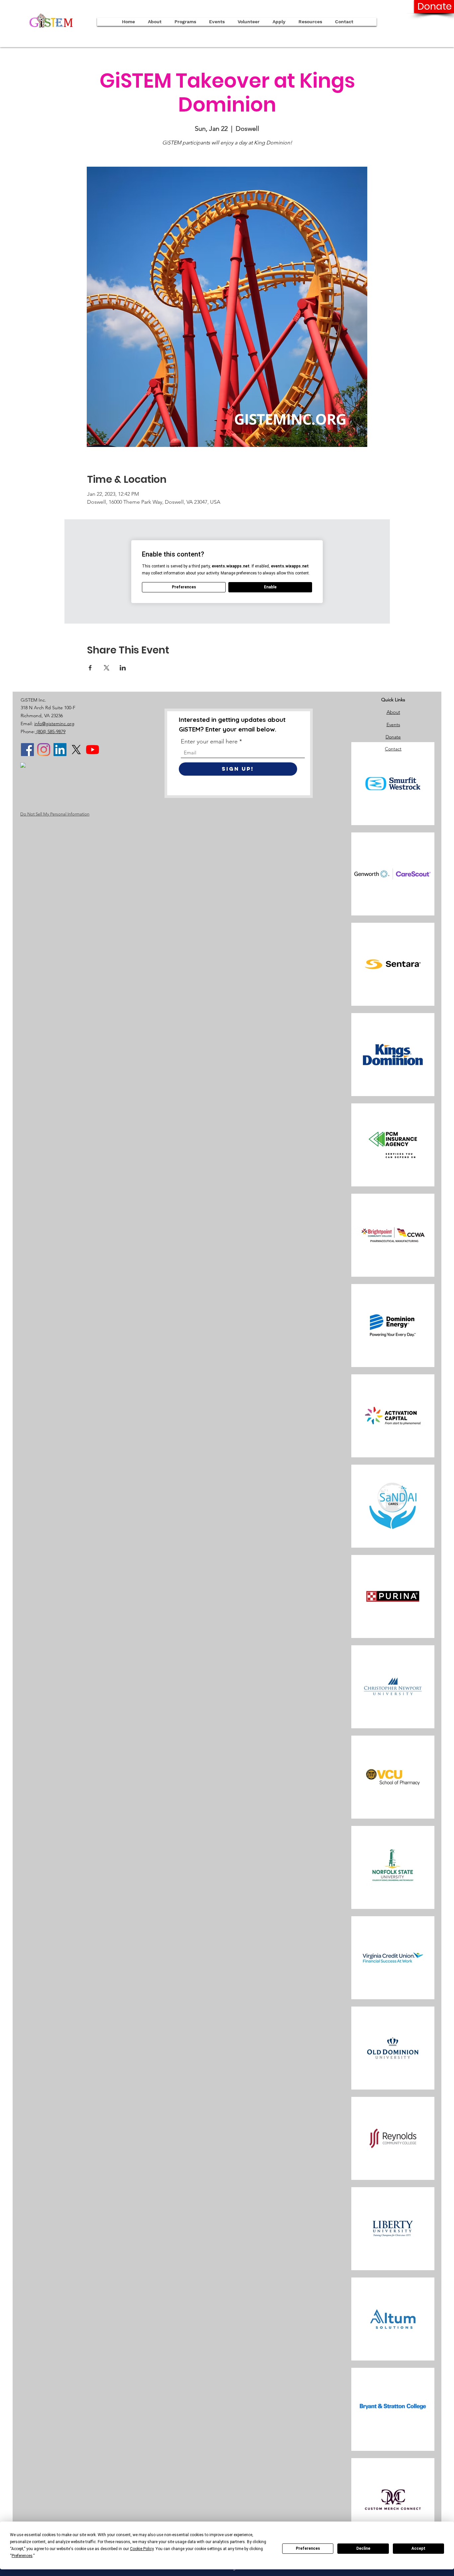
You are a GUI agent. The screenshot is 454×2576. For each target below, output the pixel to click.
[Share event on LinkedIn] (123, 668)
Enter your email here (209, 741)
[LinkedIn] (60, 750)
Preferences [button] (22, 2556)
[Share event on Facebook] (90, 668)
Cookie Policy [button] (142, 2549)
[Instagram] (44, 750)
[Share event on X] (107, 668)
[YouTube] (93, 750)
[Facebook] (27, 750)
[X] (76, 750)
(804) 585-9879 (50, 731)
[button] (279, 22)
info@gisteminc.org (54, 724)
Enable (270, 587)
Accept (418, 2548)
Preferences (308, 2548)
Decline (363, 2548)
